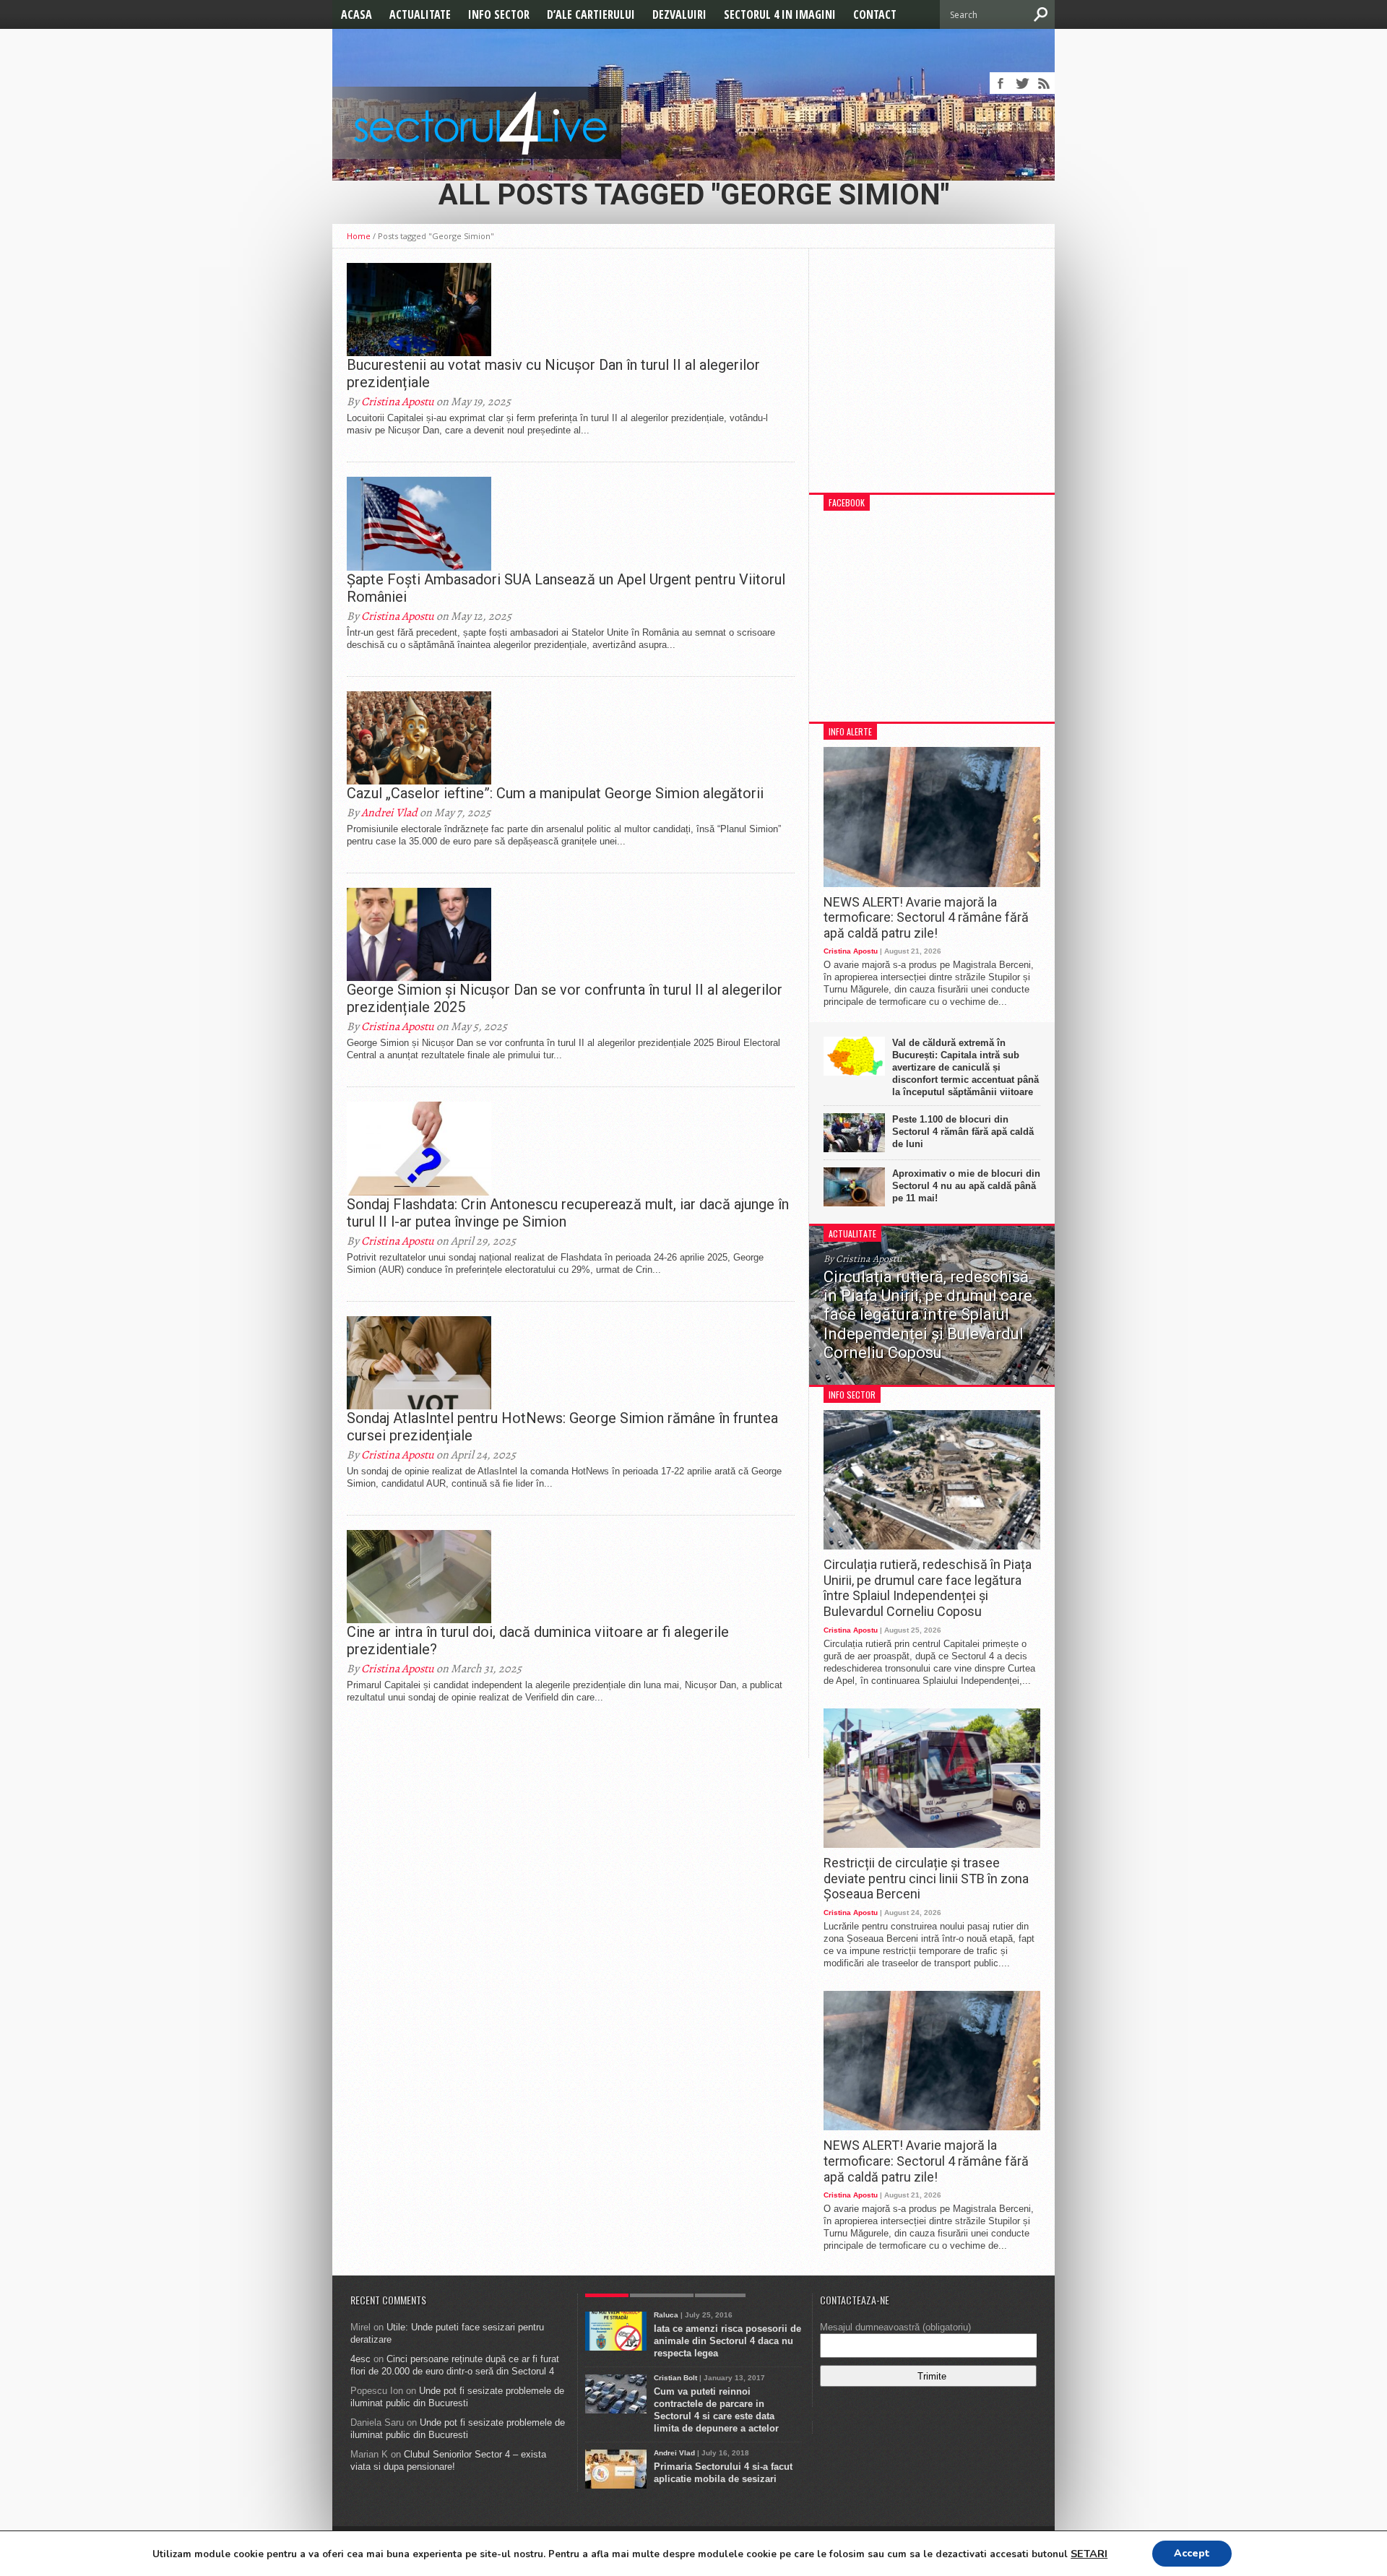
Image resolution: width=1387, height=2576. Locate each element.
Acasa (357, 14)
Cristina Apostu (398, 402)
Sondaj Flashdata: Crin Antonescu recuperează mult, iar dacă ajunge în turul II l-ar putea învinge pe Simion (568, 1213)
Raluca (666, 2315)
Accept (1192, 2553)
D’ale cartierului (591, 14)
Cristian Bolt (675, 2378)
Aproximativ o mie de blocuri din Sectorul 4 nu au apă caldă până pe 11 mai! (966, 1186)
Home (359, 236)
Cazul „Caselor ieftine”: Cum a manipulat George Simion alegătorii (555, 793)
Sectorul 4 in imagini (780, 14)
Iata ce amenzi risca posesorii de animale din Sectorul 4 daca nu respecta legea (727, 2341)
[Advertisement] (932, 378)
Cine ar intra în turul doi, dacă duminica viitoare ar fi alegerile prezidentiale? (538, 1641)
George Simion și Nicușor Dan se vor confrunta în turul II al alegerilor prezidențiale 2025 (565, 998)
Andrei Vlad (389, 813)
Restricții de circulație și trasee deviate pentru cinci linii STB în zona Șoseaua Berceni (926, 1878)
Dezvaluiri (679, 14)
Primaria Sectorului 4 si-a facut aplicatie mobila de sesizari (723, 2473)
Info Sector (499, 14)
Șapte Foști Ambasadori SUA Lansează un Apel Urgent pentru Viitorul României (566, 588)
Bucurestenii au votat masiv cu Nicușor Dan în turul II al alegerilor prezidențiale (553, 373)
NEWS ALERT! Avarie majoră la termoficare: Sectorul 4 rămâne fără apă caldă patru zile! (926, 917)
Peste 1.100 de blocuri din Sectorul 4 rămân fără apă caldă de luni (963, 1132)
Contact (875, 14)
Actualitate (420, 14)
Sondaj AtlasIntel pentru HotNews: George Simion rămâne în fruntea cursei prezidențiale (562, 1427)
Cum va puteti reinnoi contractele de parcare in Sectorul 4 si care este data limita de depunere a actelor (716, 2410)
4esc (360, 2359)
